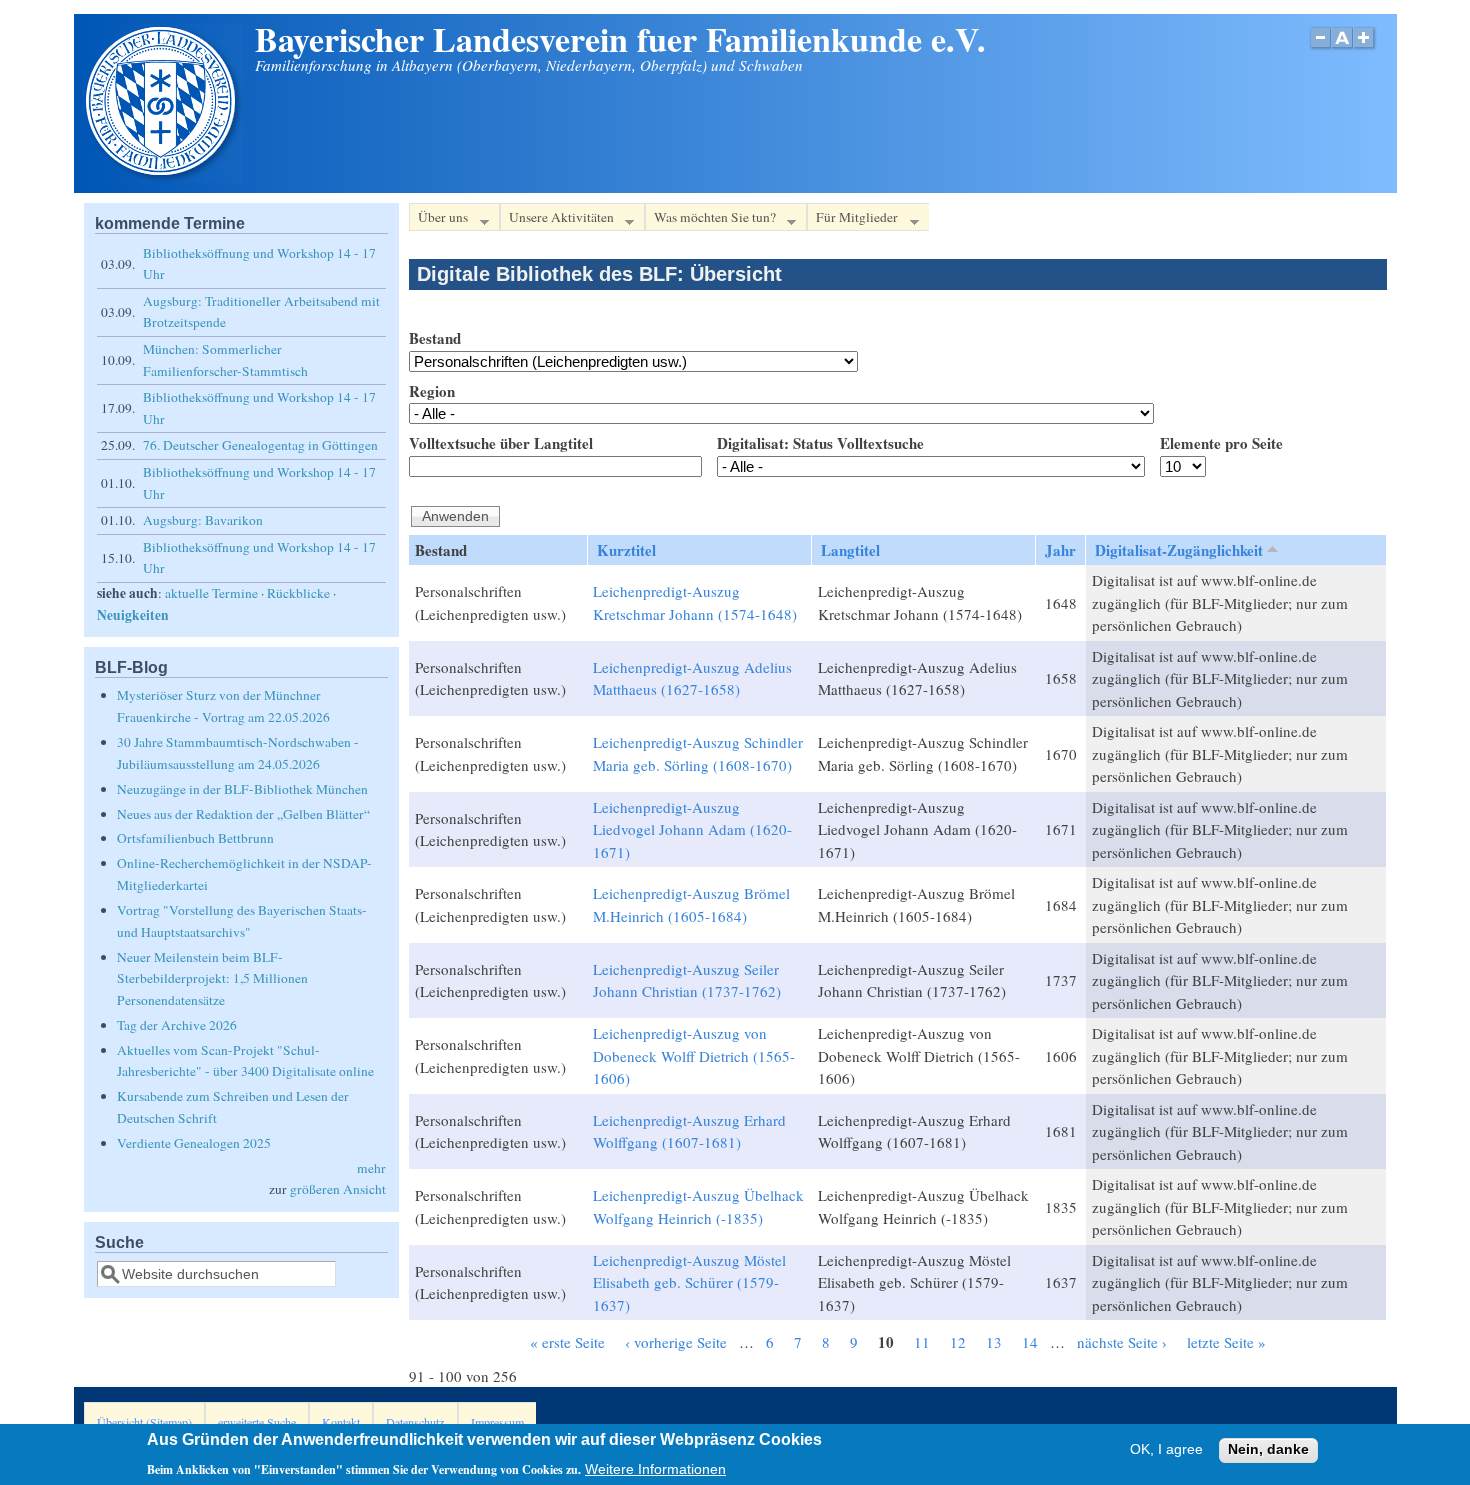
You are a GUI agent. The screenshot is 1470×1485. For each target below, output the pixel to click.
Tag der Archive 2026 (177, 1025)
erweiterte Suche (257, 1422)
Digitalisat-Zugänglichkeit (1179, 550)
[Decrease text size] (1320, 48)
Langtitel (850, 550)
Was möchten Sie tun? (710, 220)
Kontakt (341, 1422)
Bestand (435, 338)
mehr (371, 1168)
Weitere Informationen (655, 1468)
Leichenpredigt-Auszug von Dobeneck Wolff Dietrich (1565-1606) (694, 1055)
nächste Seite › (1122, 1342)
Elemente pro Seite (1221, 443)
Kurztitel (626, 550)
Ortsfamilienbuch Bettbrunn (195, 838)
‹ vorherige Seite (676, 1342)
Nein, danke (1268, 1450)
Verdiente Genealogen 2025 (194, 1143)
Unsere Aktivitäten (557, 220)
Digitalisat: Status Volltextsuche (820, 443)
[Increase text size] (1365, 48)
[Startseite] (163, 177)
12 (958, 1342)
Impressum (497, 1422)
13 (994, 1342)
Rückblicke (298, 593)
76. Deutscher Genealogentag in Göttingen (260, 445)
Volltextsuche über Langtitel (501, 443)
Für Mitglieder (852, 220)
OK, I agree (1166, 1450)
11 (922, 1342)
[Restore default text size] (1342, 48)
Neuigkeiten (133, 615)
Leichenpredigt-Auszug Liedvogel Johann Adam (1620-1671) (692, 829)
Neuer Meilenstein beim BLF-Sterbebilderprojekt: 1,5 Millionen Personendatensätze (212, 978)
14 (1030, 1342)
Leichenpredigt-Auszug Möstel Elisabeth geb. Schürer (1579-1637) (689, 1282)
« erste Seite (567, 1342)
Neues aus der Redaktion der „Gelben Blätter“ (243, 814)
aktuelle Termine (211, 593)
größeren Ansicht (338, 1189)
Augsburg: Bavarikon (203, 520)
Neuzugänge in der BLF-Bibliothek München (242, 789)
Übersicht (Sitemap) (144, 1422)
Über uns (438, 220)
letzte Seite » (1226, 1342)
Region (432, 391)
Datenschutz (415, 1422)
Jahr (1060, 550)
